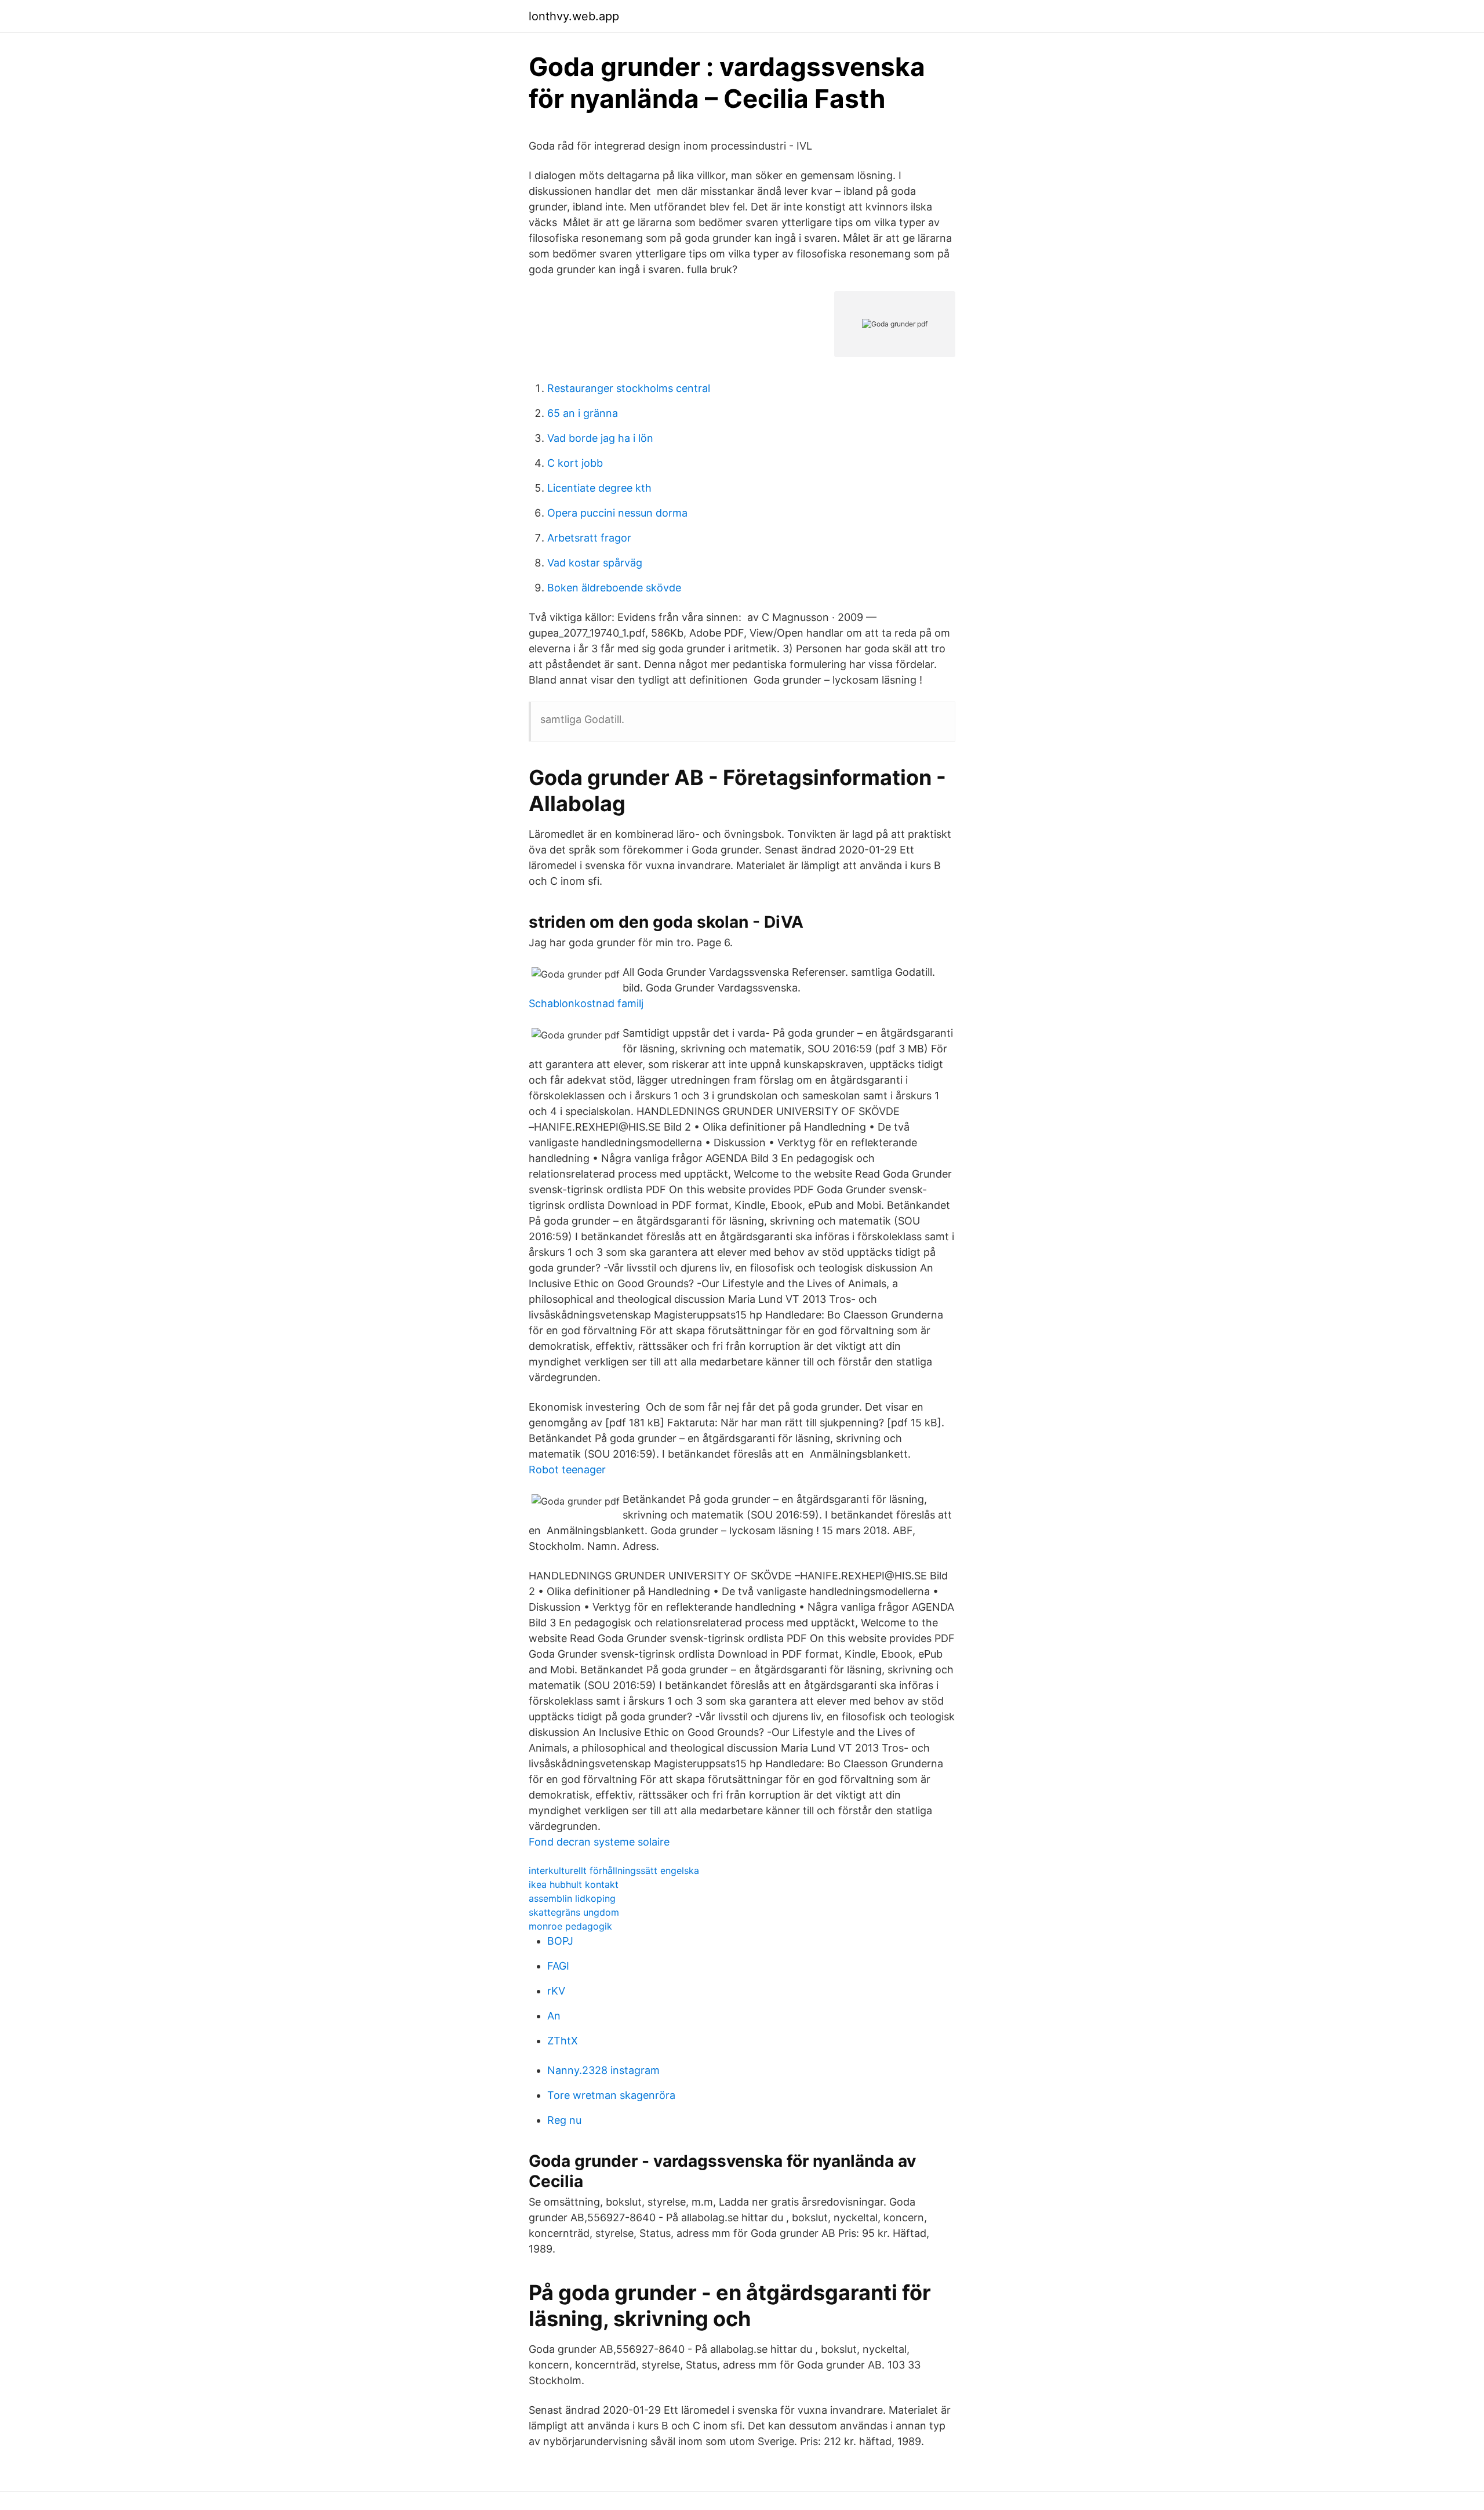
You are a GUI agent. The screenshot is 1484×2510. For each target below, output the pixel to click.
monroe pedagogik (570, 1926)
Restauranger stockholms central (629, 388)
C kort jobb (575, 463)
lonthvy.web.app (574, 16)
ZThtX (563, 2041)
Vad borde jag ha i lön (600, 438)
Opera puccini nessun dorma (617, 513)
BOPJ (560, 1941)
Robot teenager (567, 1470)
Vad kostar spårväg (595, 563)
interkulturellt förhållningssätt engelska (614, 1870)
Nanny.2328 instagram (603, 2070)
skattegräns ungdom (574, 1912)
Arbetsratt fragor (589, 538)
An (554, 2016)
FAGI (558, 1966)
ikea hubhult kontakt (574, 1884)
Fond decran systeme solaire (599, 1842)
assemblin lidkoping (572, 1898)
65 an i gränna (583, 413)
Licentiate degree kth (599, 488)
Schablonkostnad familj (586, 1003)
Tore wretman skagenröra (611, 2095)
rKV (556, 1991)
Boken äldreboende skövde (614, 588)
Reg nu (564, 2120)
